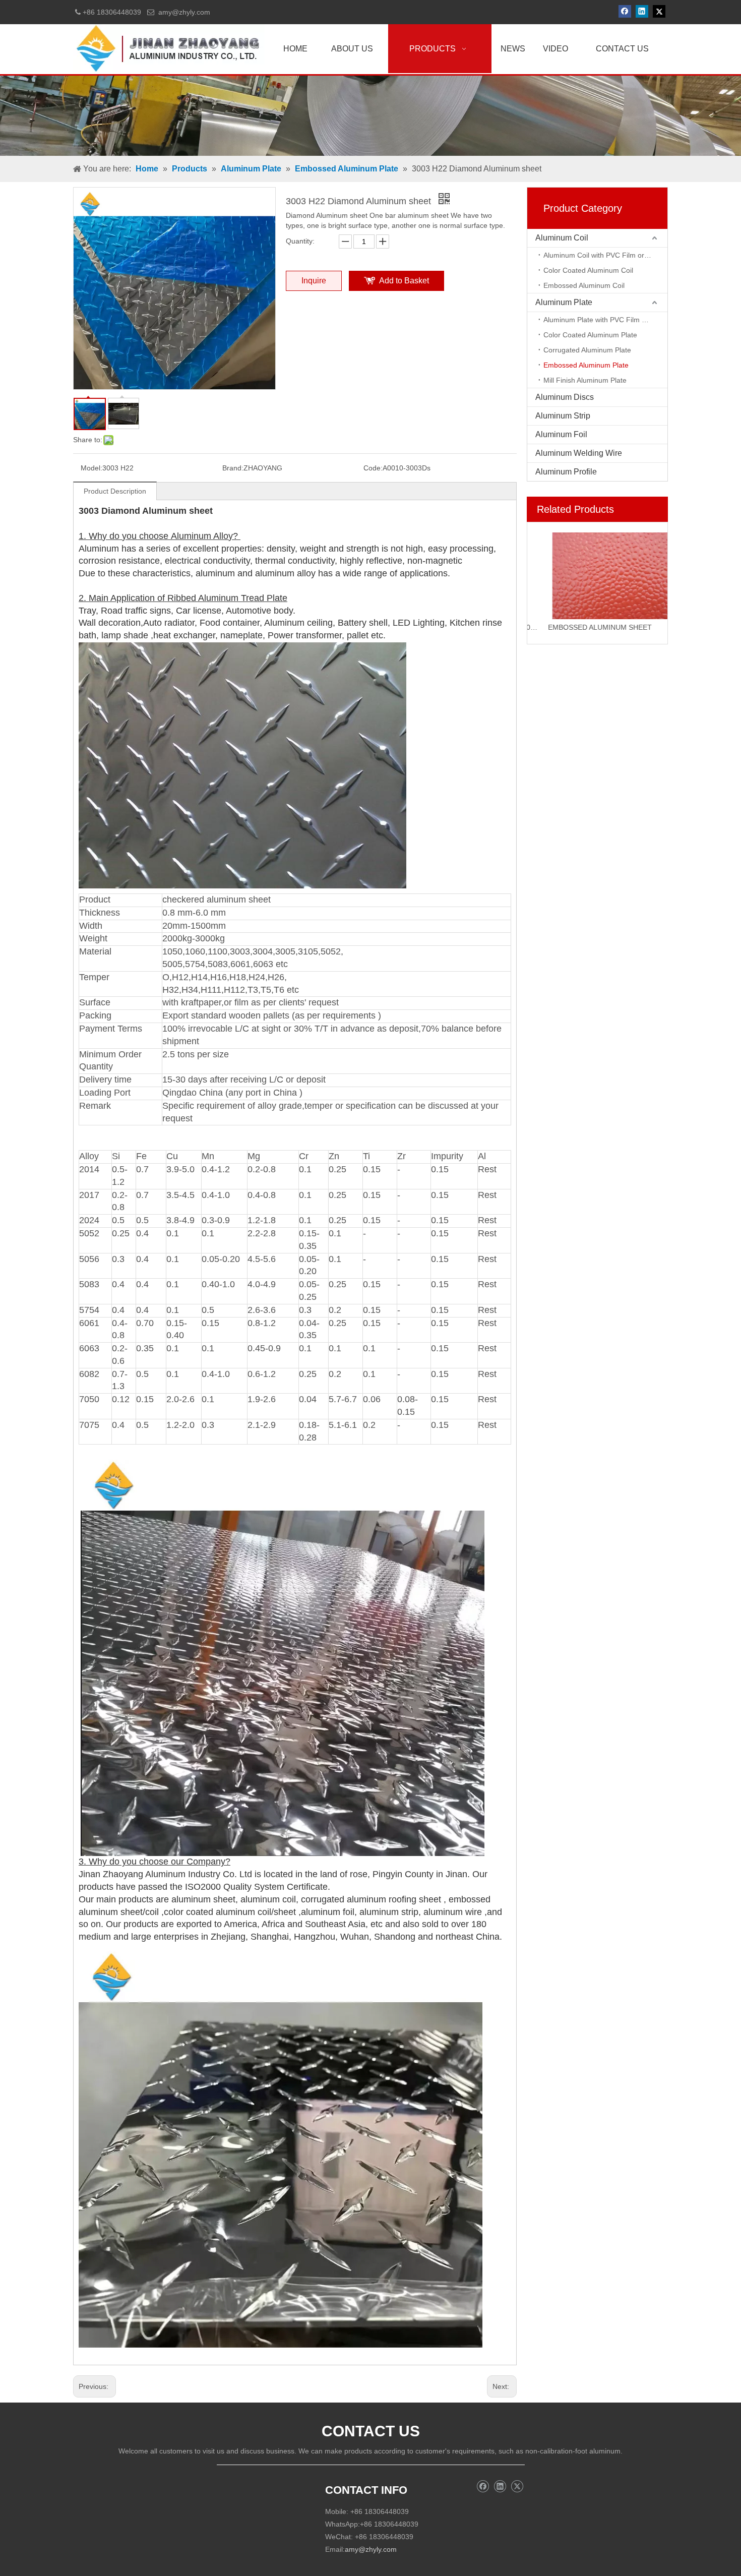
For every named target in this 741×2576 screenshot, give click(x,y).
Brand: (233, 468)
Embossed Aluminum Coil (584, 285)
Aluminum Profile (566, 472)
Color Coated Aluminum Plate (590, 335)
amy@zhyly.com (184, 12)
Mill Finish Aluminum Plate (585, 380)
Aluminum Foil (561, 434)
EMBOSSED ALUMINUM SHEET (584, 627)
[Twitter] (659, 11)
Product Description (115, 491)
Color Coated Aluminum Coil (588, 270)
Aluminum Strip (563, 416)
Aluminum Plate (564, 302)
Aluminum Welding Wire (579, 453)
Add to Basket (404, 281)
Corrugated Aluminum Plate (587, 350)
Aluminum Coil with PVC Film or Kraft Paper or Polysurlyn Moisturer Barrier (605, 255)
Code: (373, 468)
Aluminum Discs (565, 397)
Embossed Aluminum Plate (586, 365)
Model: (91, 468)
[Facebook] (625, 11)
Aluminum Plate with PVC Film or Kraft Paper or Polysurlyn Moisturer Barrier (605, 320)
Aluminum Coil (562, 238)
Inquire (314, 281)
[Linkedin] (642, 11)
